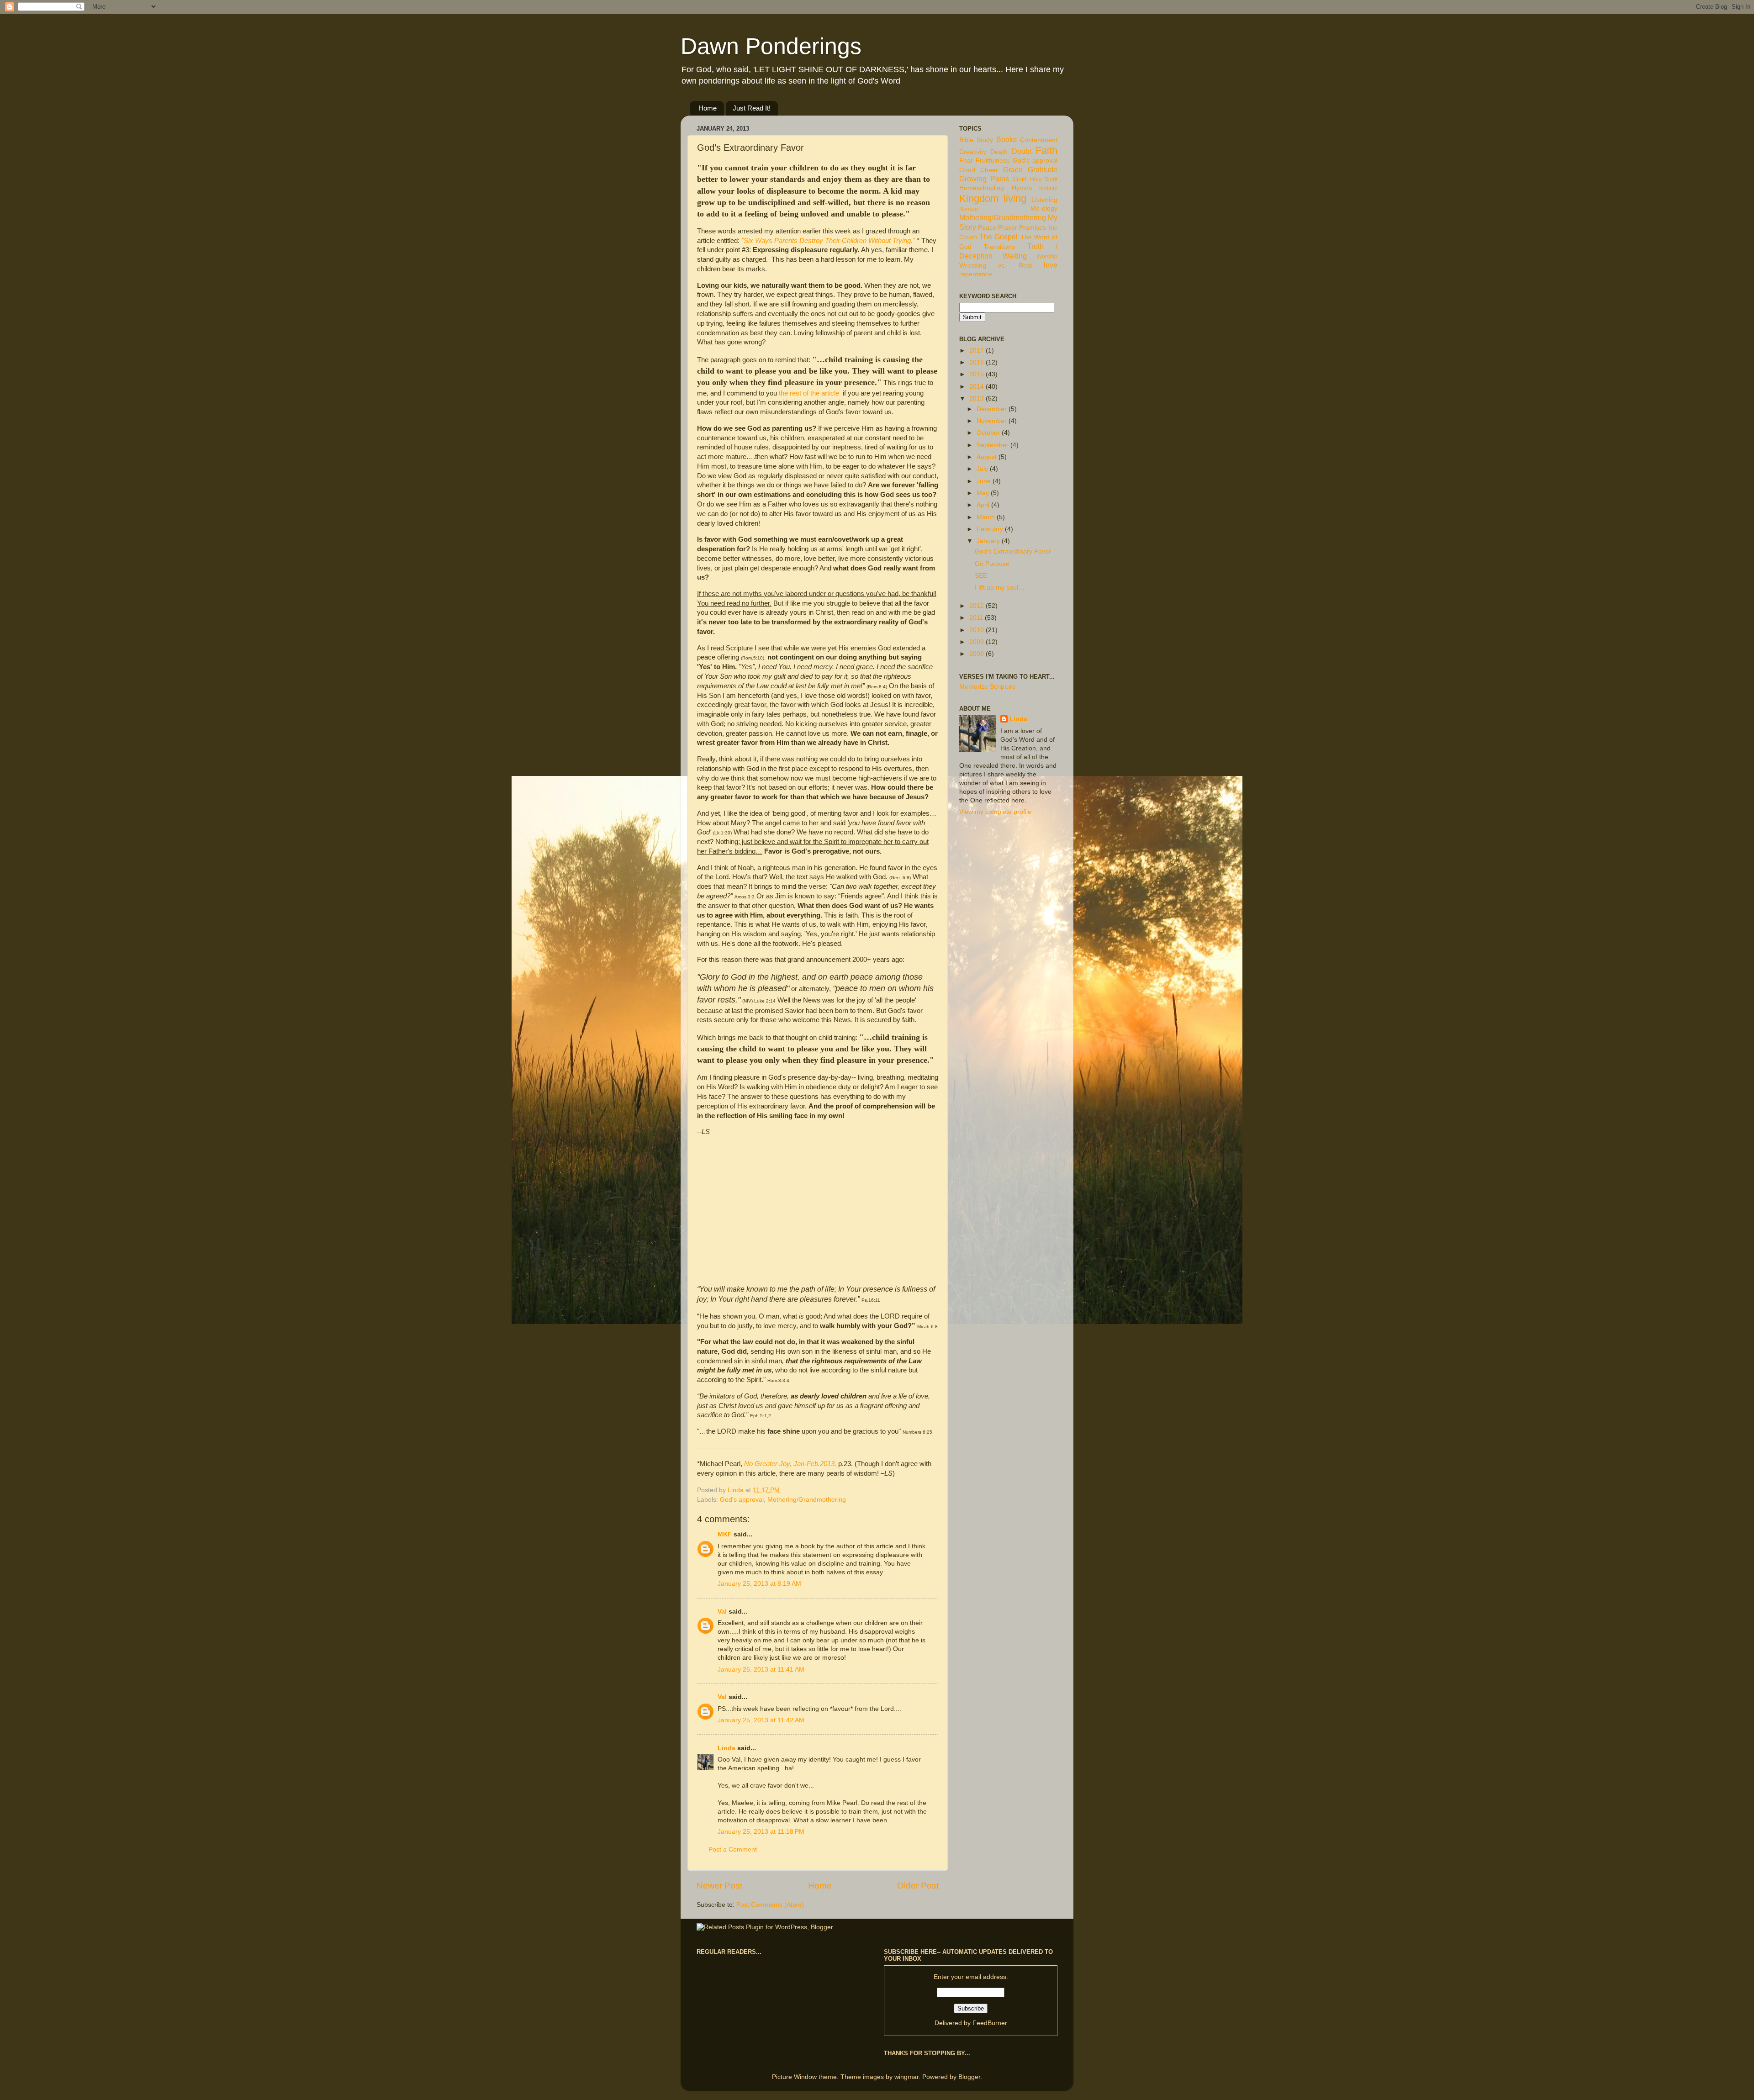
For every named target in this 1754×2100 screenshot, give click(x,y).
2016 (977, 362)
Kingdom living (993, 198)
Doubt (1022, 151)
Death (999, 152)
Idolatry (1048, 188)
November (993, 421)
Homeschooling (982, 188)
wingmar (906, 2077)
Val (722, 1612)
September (993, 445)
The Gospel (999, 237)
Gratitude (1043, 169)
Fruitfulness (993, 161)
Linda (726, 1748)
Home (708, 108)
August (988, 457)
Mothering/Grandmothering (807, 1500)
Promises (1033, 228)
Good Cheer (979, 170)
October (989, 433)
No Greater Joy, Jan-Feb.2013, (790, 1464)
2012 (977, 606)
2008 (977, 654)
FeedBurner (990, 2023)
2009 (977, 642)
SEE (981, 576)
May (984, 493)
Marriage (969, 209)
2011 (977, 618)
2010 (977, 630)
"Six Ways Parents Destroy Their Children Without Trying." (828, 241)
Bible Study (976, 140)
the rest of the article (809, 393)
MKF (725, 1534)
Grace (1013, 169)
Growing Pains (984, 179)
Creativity (973, 152)
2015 (977, 374)
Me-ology (1044, 208)
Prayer (1008, 228)
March (987, 517)
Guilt (1020, 179)
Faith (1046, 150)
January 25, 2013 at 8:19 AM (759, 1584)
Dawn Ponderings (771, 46)
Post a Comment (733, 1849)
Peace (987, 228)
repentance (976, 274)
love (1051, 265)
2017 (977, 351)
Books (1006, 139)
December (993, 409)
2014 (977, 387)
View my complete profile (995, 812)
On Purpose (992, 564)
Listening (1044, 200)
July (983, 469)
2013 (977, 398)
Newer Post (719, 1886)
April (984, 505)
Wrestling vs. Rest (996, 266)
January (989, 541)
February (991, 529)
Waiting (1015, 256)
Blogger (969, 2077)
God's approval (742, 1500)
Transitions (999, 247)
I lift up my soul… (1000, 588)
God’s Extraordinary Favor (1013, 551)
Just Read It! (752, 108)
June (985, 481)
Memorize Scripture (988, 687)
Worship (1047, 257)
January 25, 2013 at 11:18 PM (761, 1832)
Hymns (1022, 188)
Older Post (918, 1886)
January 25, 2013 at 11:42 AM (761, 1720)
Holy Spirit (1044, 179)
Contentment (1039, 140)
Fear (966, 161)
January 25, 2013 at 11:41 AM (761, 1670)
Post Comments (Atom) (770, 1905)
